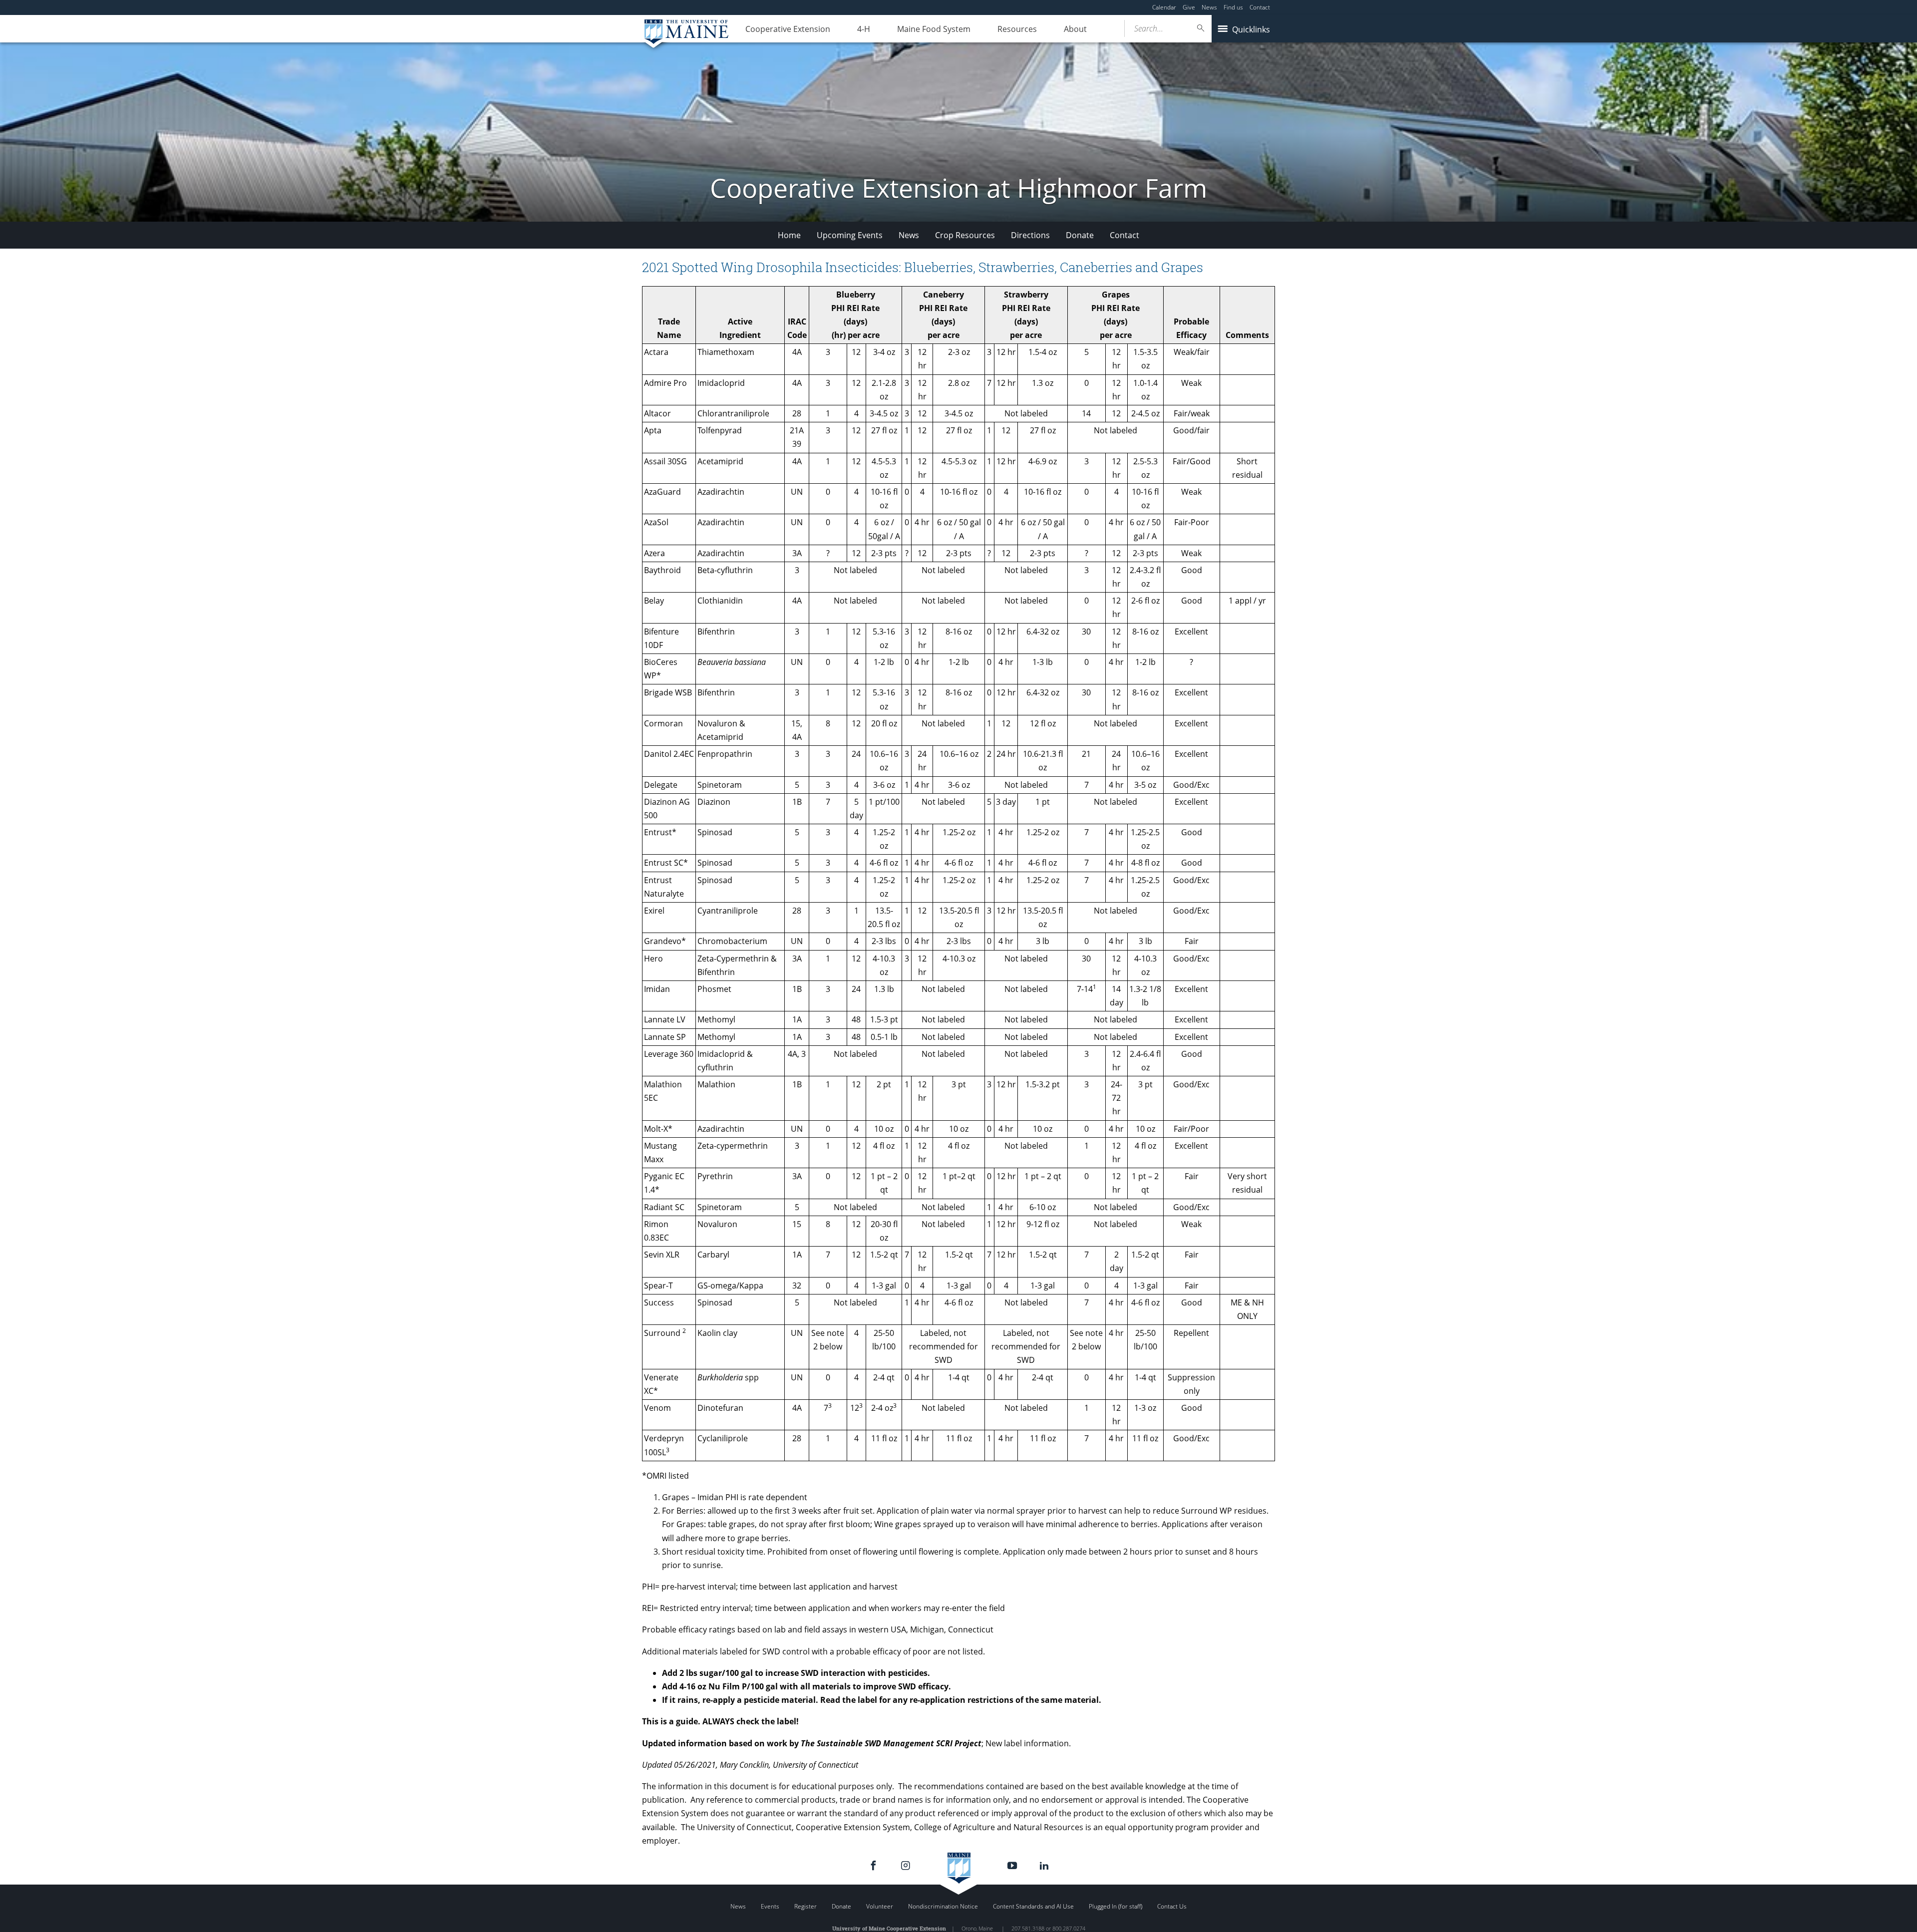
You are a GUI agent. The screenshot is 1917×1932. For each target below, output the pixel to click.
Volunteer (880, 1906)
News (1209, 7)
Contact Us (1172, 1906)
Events (770, 1906)
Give (1189, 7)
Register (805, 1906)
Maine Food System (934, 29)
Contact (1260, 7)
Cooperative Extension (788, 29)
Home (789, 235)
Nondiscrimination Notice (943, 1906)
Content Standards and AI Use (1033, 1906)
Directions (1030, 235)
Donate (1080, 235)
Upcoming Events (850, 235)
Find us (1233, 7)
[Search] (1201, 28)
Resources (1017, 29)
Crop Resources (965, 235)
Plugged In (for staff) (1116, 1906)
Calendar (1164, 7)
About (1075, 29)
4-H (864, 29)
